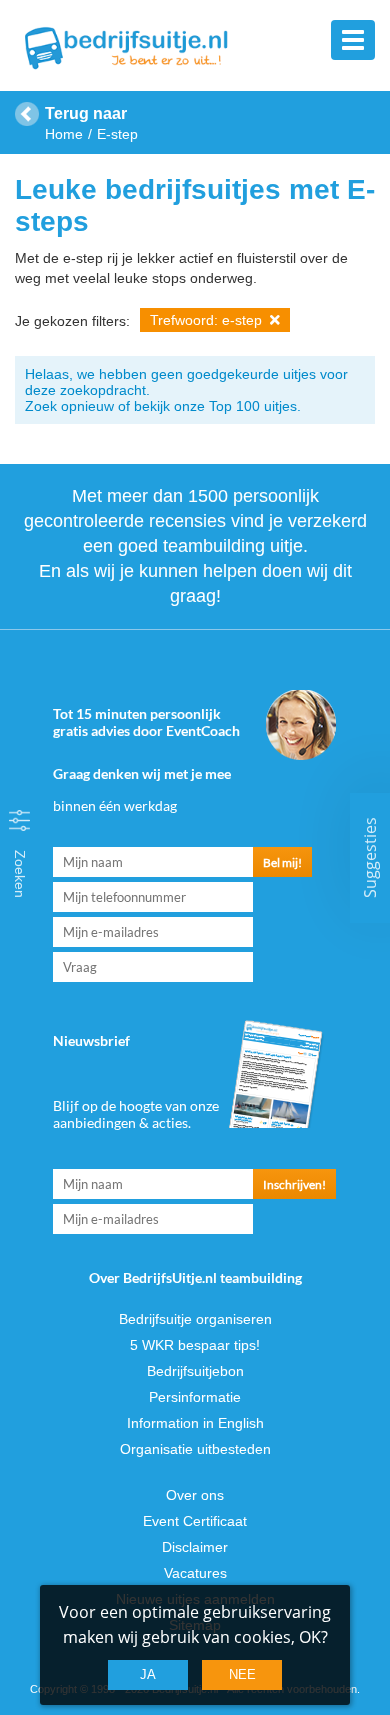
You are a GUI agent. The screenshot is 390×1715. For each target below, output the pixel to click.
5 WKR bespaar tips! (195, 1345)
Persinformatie (195, 1397)
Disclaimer (195, 1547)
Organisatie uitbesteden (195, 1449)
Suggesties (370, 857)
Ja (148, 1674)
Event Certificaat (195, 1521)
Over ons (195, 1495)
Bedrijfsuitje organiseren (195, 1319)
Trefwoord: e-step (208, 320)
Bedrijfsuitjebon (195, 1371)
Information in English (195, 1423)
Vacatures (195, 1573)
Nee (242, 1674)
